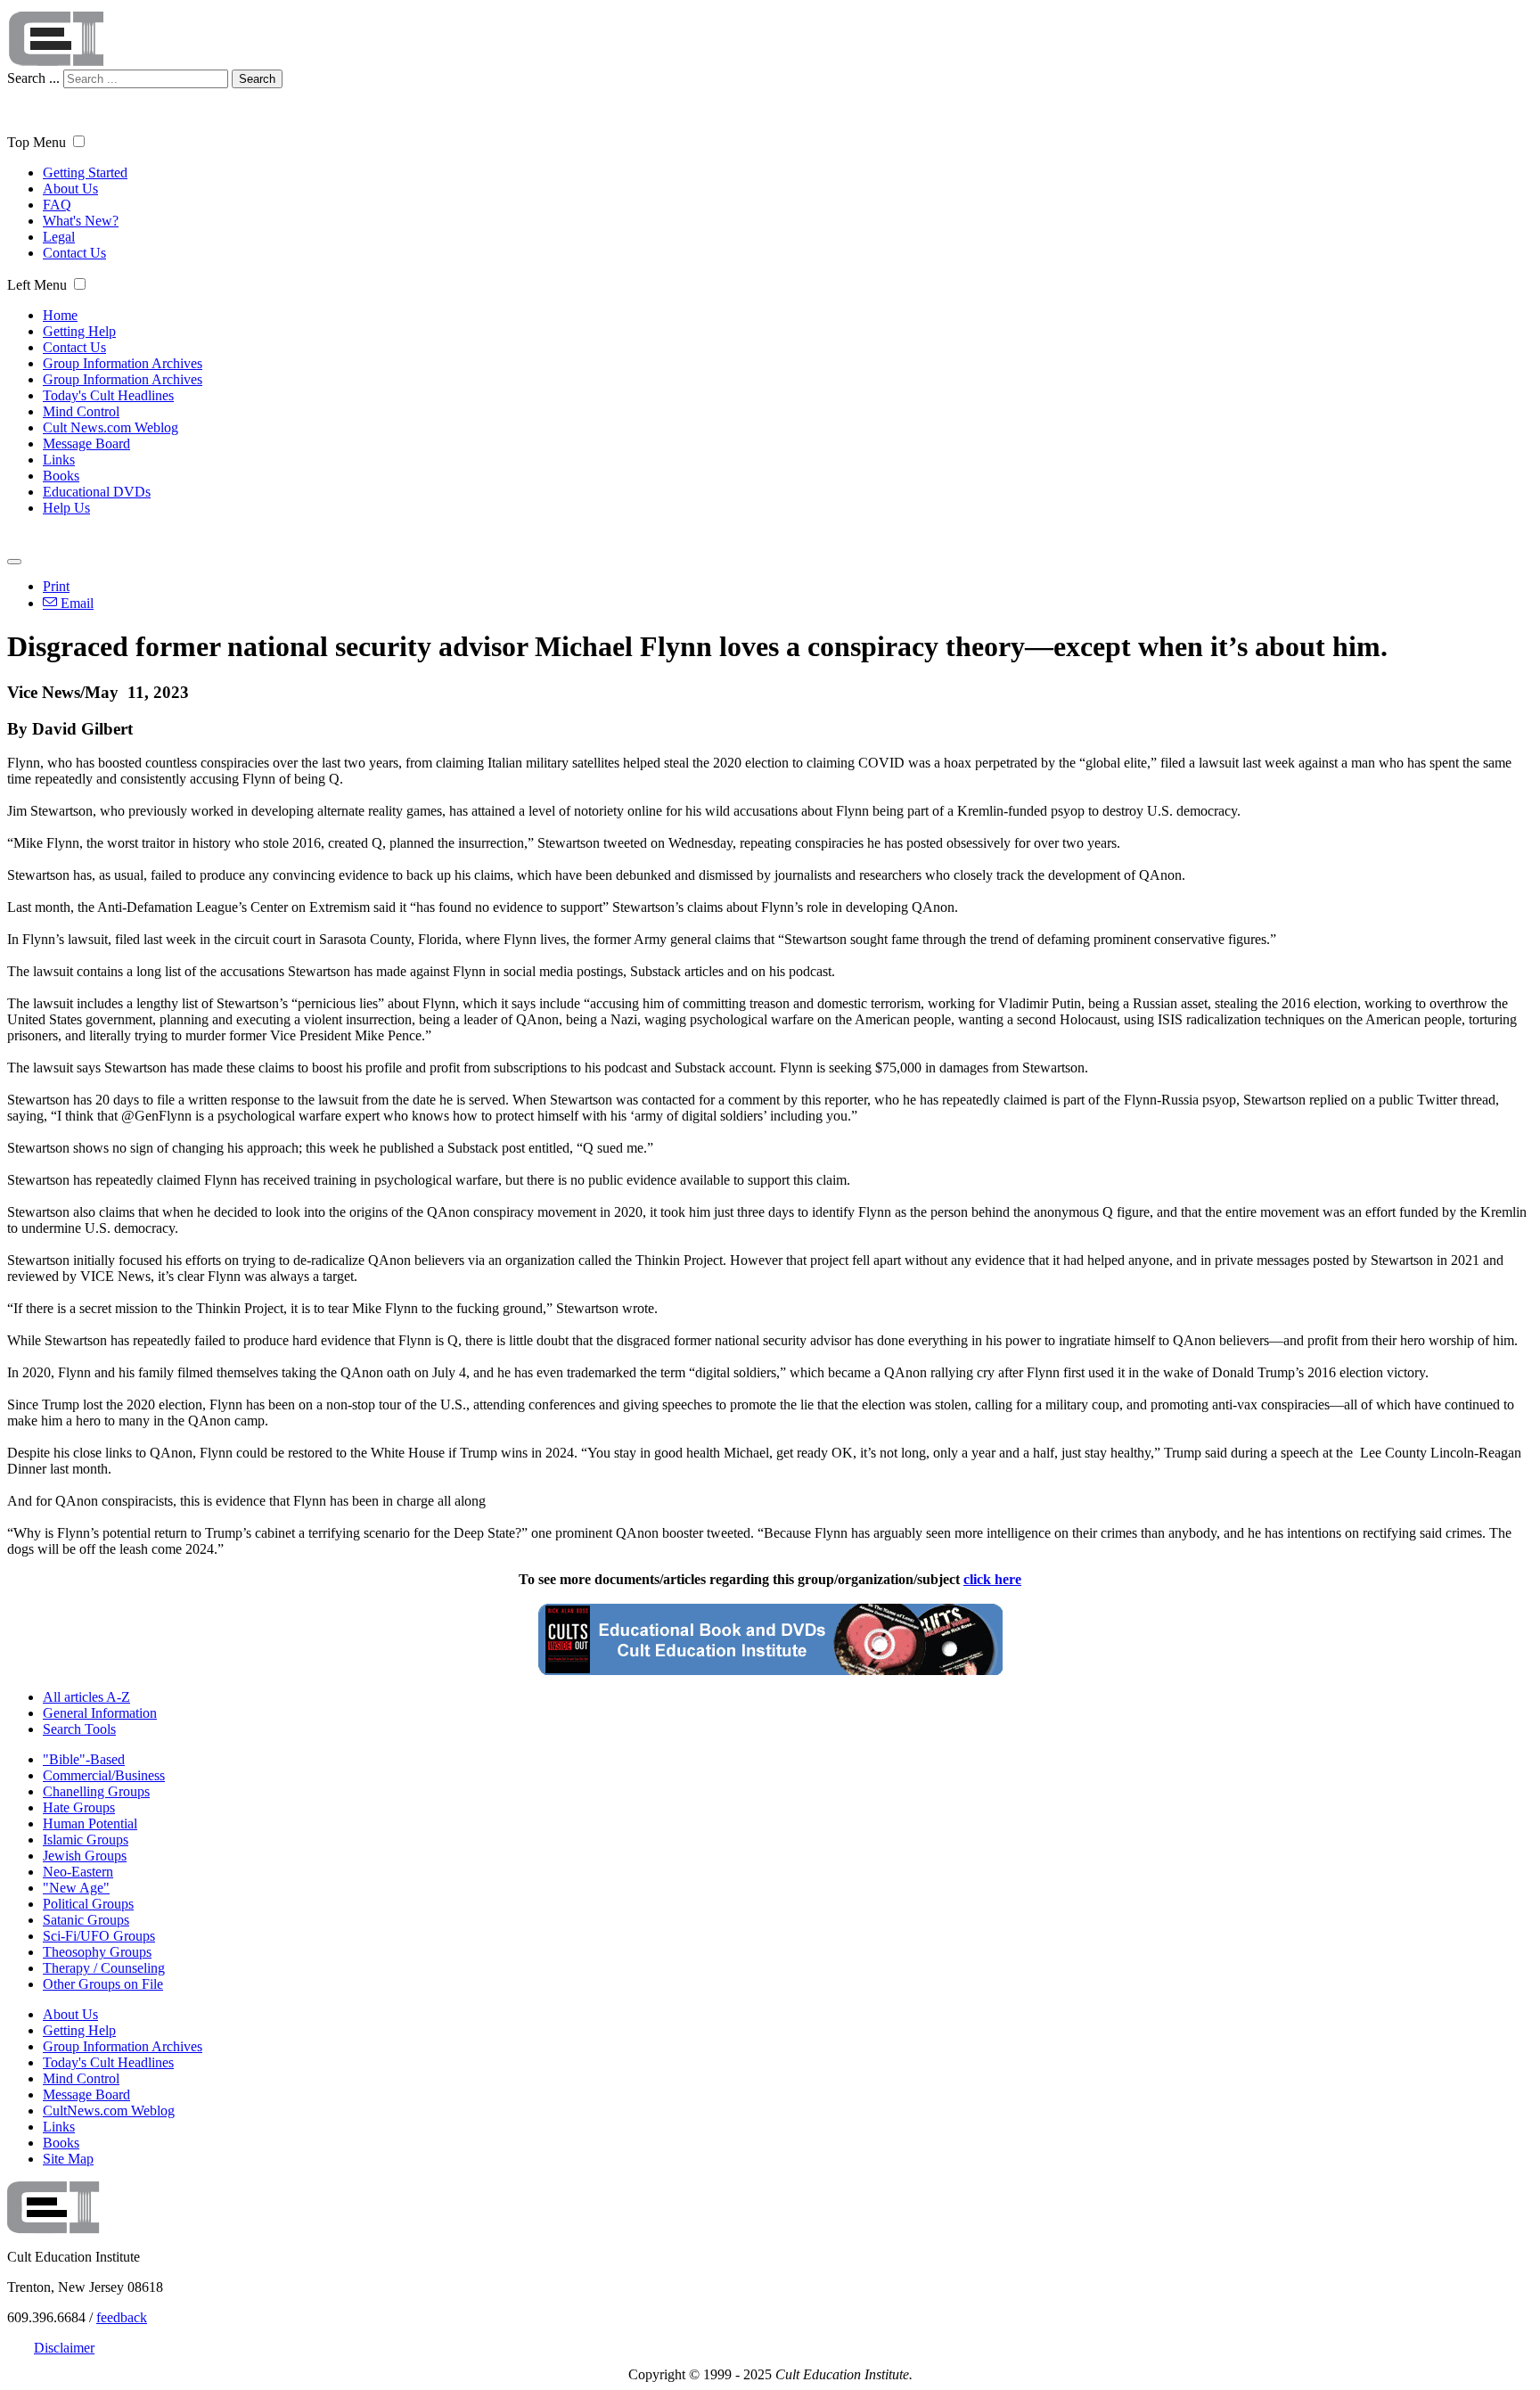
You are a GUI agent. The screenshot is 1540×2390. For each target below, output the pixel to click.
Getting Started (85, 172)
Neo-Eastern (78, 1872)
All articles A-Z (86, 1697)
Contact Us (74, 253)
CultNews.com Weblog (109, 2111)
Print (56, 586)
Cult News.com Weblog (111, 427)
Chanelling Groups (96, 1791)
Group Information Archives (123, 363)
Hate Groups (79, 1807)
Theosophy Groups (97, 1952)
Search (257, 79)
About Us (70, 189)
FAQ (57, 205)
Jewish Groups (85, 1856)
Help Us (66, 508)
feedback (122, 2317)
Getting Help (79, 331)
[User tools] (14, 562)
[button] (79, 141)
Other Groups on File (103, 1984)
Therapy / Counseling (104, 1968)
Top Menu (37, 142)
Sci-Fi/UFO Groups (99, 1936)
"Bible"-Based (84, 1759)
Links (59, 460)
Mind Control (81, 411)
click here (992, 1579)
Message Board (86, 444)
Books (61, 476)
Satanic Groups (86, 1920)
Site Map (68, 2159)
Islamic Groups (86, 1840)
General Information (100, 1713)
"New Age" (76, 1888)
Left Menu (37, 285)
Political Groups (88, 1904)
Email (75, 603)
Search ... (33, 78)
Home (60, 315)
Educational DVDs (97, 492)
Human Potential (90, 1823)
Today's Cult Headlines (108, 395)
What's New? (81, 221)
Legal (59, 237)
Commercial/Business (104, 1775)
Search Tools (79, 1729)
